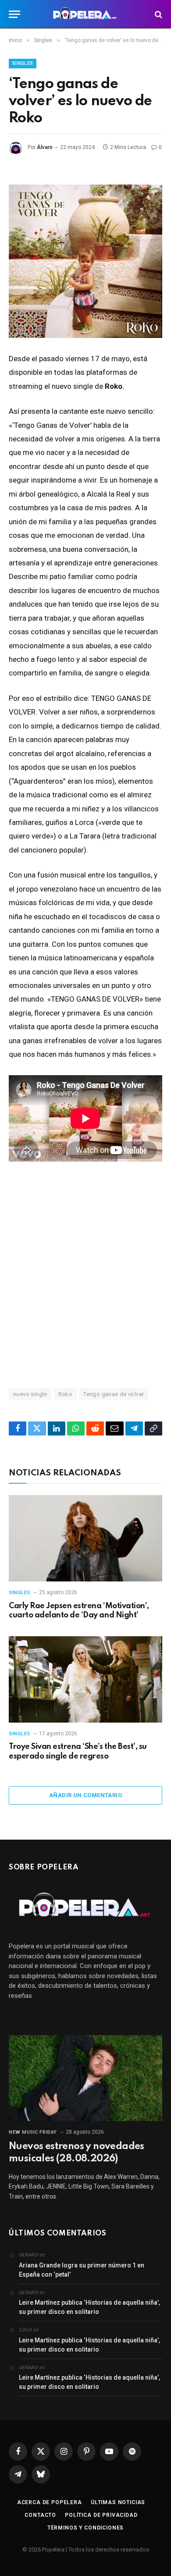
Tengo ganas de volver (114, 1394)
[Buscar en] (158, 14)
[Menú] (14, 14)
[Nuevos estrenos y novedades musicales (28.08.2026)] (85, 2078)
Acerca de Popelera (50, 2502)
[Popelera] (86, 14)
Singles (23, 63)
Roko (66, 1394)
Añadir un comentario (85, 1795)
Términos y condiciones (85, 2528)
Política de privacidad (101, 2515)
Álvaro (45, 147)
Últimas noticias (118, 2502)
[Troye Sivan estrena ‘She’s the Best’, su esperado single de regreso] (85, 1679)
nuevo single (30, 1394)
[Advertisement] (85, 1274)
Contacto (40, 2515)
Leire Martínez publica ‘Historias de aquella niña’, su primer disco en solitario (89, 2307)
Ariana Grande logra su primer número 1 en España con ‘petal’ (82, 2270)
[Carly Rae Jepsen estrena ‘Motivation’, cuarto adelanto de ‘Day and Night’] (85, 1538)
